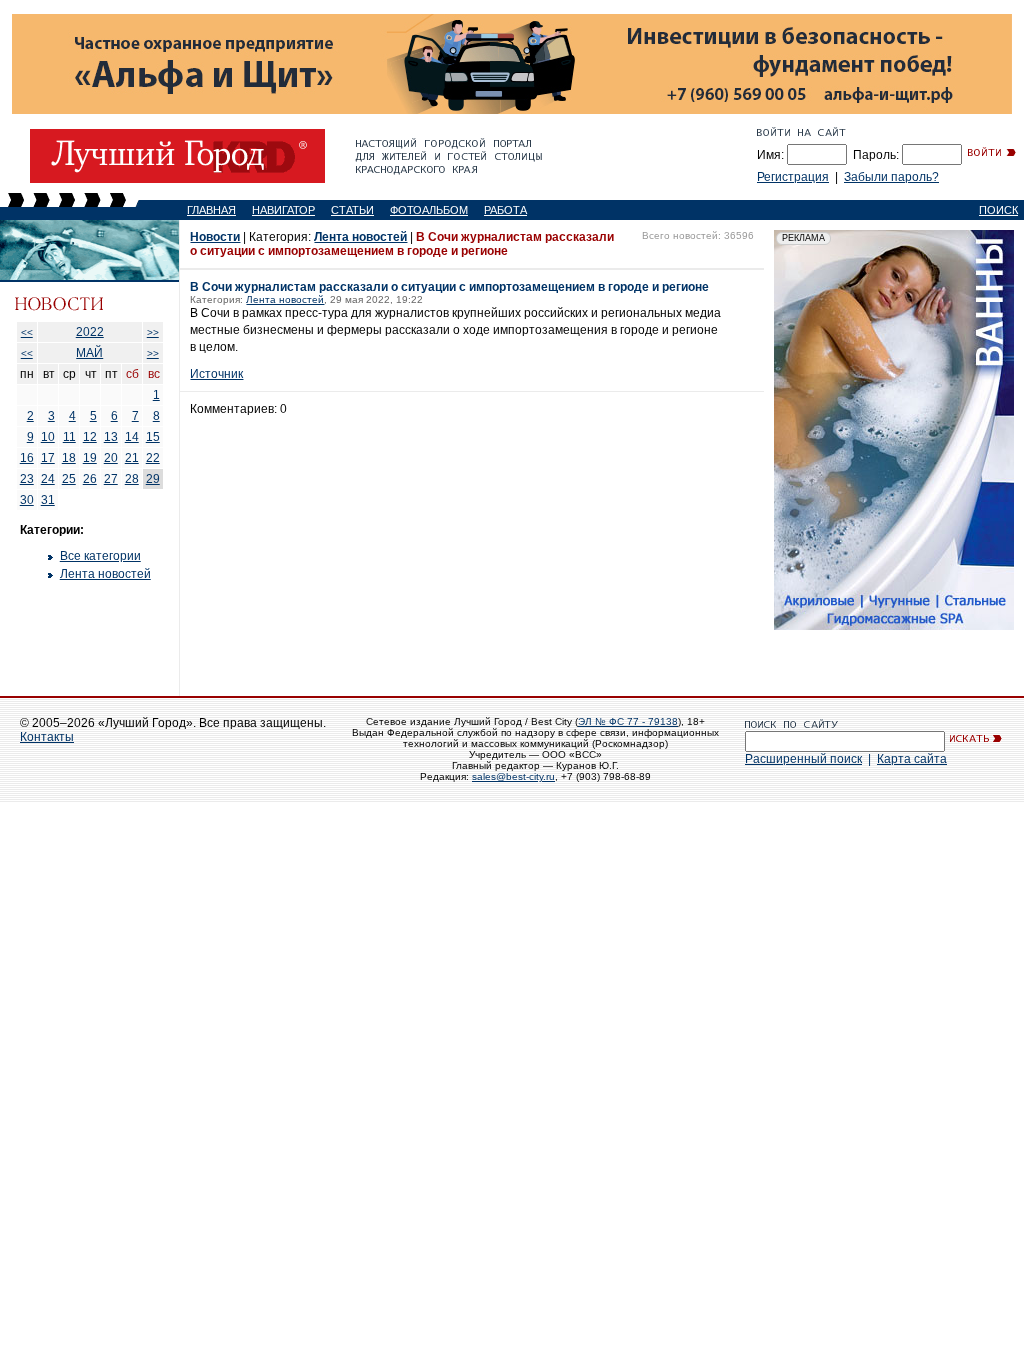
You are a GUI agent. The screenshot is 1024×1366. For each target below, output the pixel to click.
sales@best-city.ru (513, 776)
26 (90, 479)
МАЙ (89, 353)
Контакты (47, 737)
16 (27, 458)
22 (153, 458)
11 (69, 437)
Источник (216, 374)
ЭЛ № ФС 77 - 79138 (628, 721)
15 (153, 437)
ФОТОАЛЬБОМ (429, 210)
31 (48, 500)
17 (48, 458)
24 (48, 479)
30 (27, 500)
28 (132, 479)
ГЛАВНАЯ (211, 210)
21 (132, 458)
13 (111, 437)
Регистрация (793, 177)
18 (69, 458)
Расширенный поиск (803, 759)
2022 (90, 332)
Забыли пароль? (891, 177)
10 (48, 437)
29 (153, 479)
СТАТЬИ (352, 210)
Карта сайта (912, 759)
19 (90, 458)
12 (90, 437)
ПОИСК (998, 210)
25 (69, 479)
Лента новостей (105, 574)
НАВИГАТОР (283, 210)
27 (111, 479)
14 (132, 437)
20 (111, 458)
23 (27, 479)
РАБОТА (505, 210)
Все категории (100, 556)
